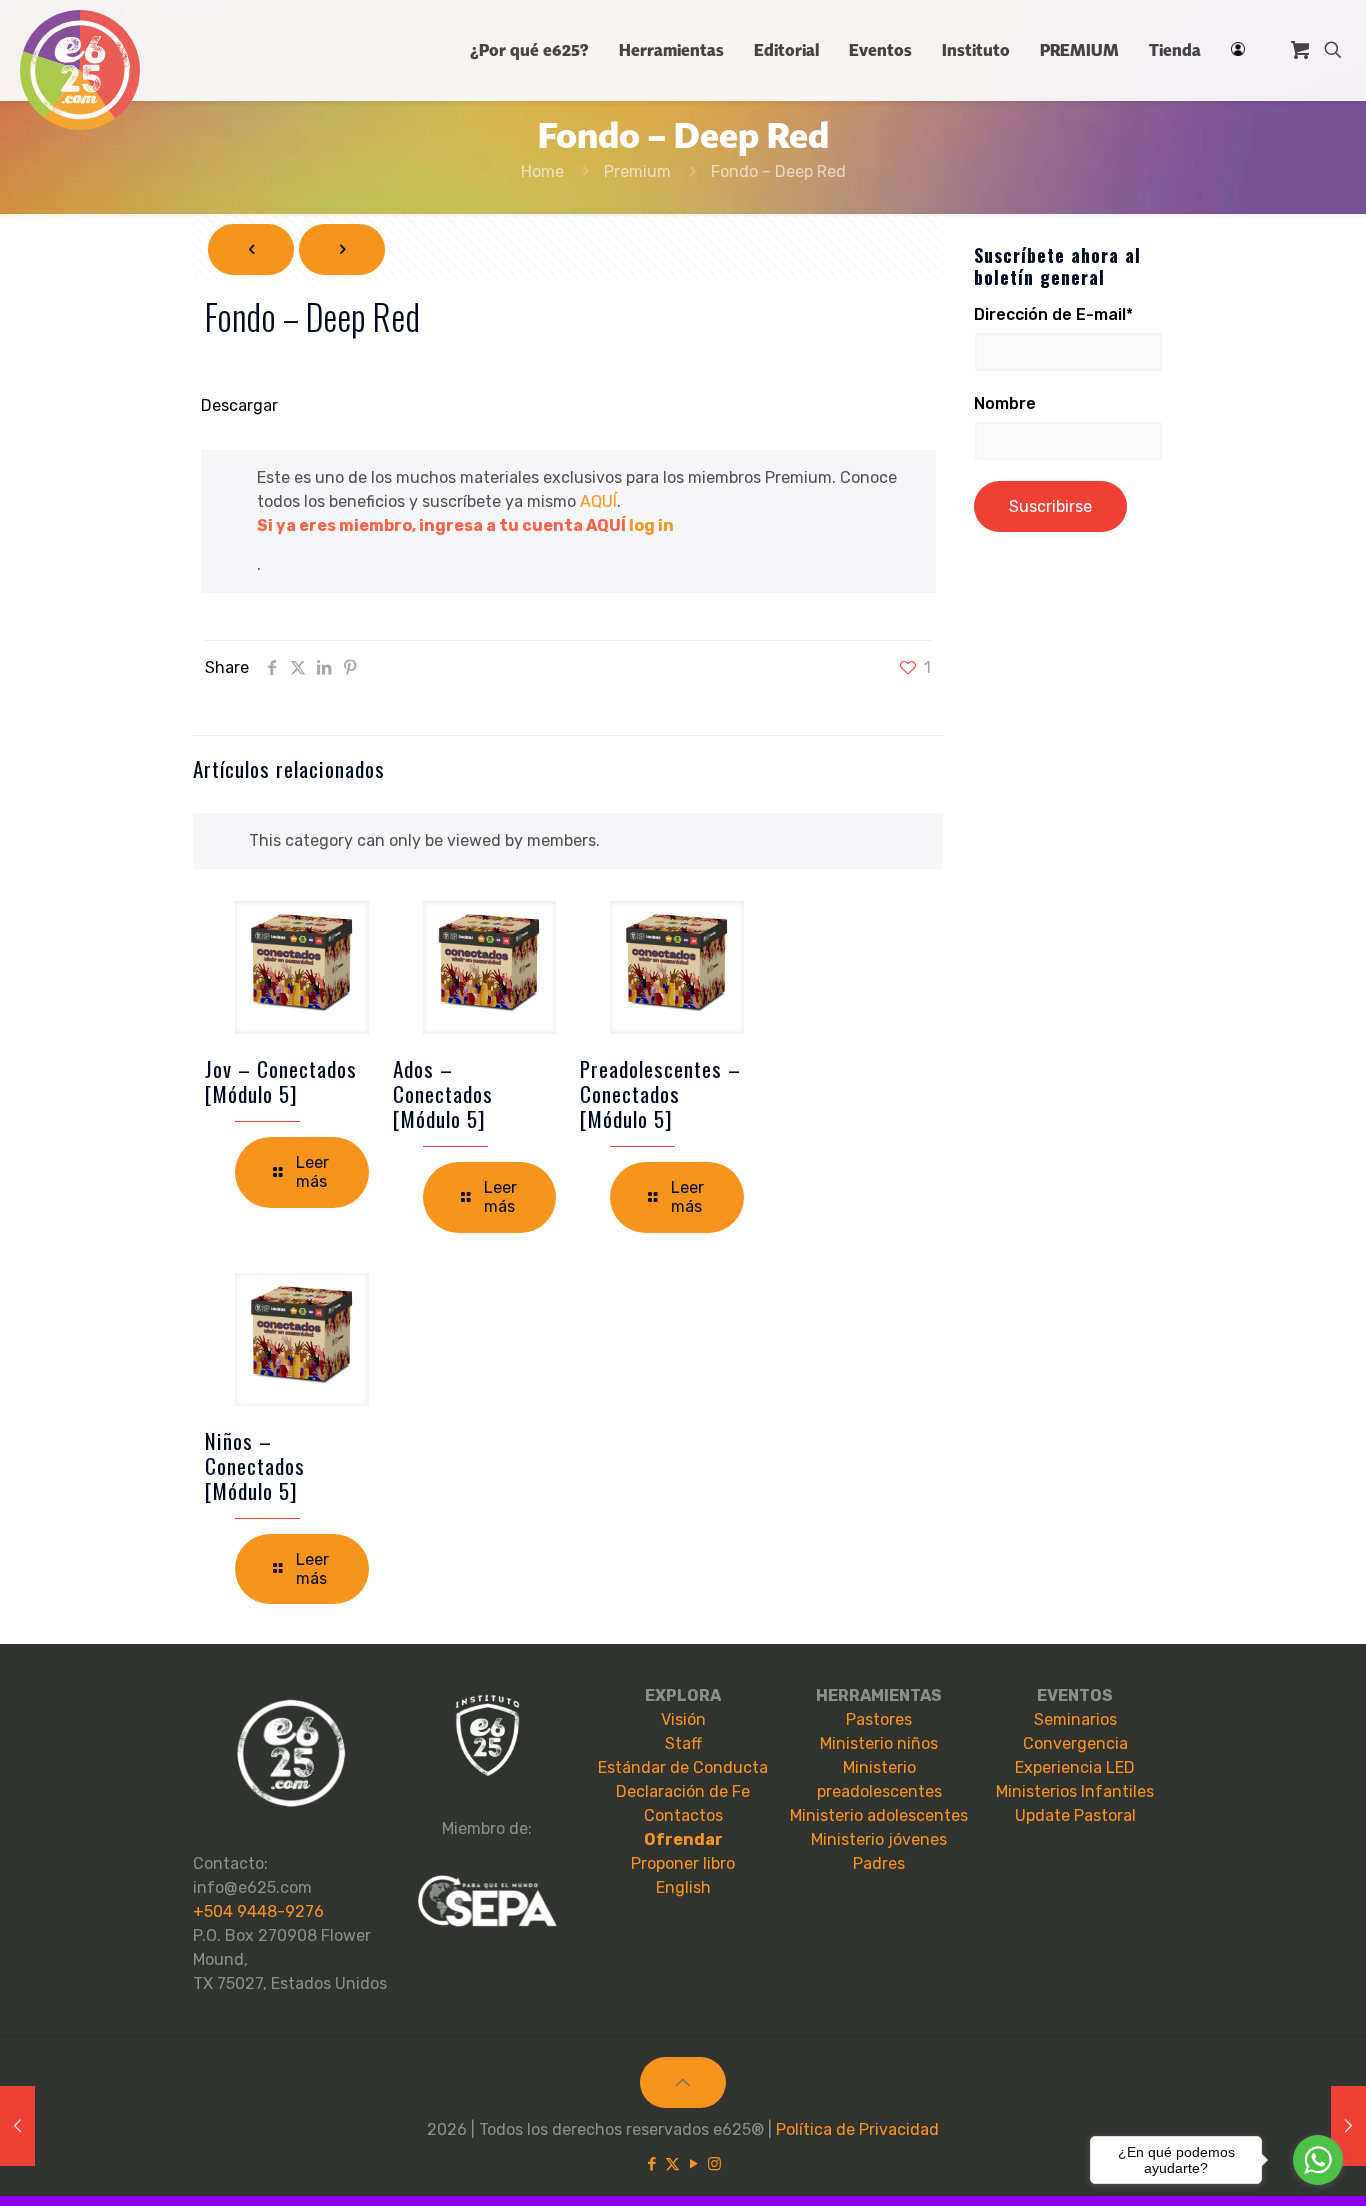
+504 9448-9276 (258, 1911)
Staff (683, 1743)
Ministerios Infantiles (1075, 1791)
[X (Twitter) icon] (672, 2164)
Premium (637, 171)
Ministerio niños (879, 1743)
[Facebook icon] (651, 2164)
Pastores (879, 1719)
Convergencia (1075, 1743)
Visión (683, 1719)
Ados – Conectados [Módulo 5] (443, 1093)
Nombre (1005, 403)
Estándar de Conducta (683, 1767)
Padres (879, 1863)
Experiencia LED (1075, 1767)
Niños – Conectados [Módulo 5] (255, 1465)
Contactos (683, 1815)
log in (651, 525)
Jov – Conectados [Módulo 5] (281, 1081)
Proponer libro (683, 1863)
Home (542, 171)
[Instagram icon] (714, 2164)
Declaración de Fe (683, 1791)
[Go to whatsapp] (1318, 2160)
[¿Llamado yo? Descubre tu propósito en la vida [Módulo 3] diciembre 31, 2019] (1348, 2126)
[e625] (80, 70)
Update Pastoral (1075, 1815)
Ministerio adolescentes (879, 1815)
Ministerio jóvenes (879, 1839)
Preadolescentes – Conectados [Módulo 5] (660, 1093)
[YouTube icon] (693, 2164)
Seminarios (1075, 1719)
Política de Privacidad (857, 2129)
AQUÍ (598, 501)
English (683, 1887)
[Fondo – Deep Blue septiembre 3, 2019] (17, 2126)
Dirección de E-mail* (1053, 314)
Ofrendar (683, 1839)
